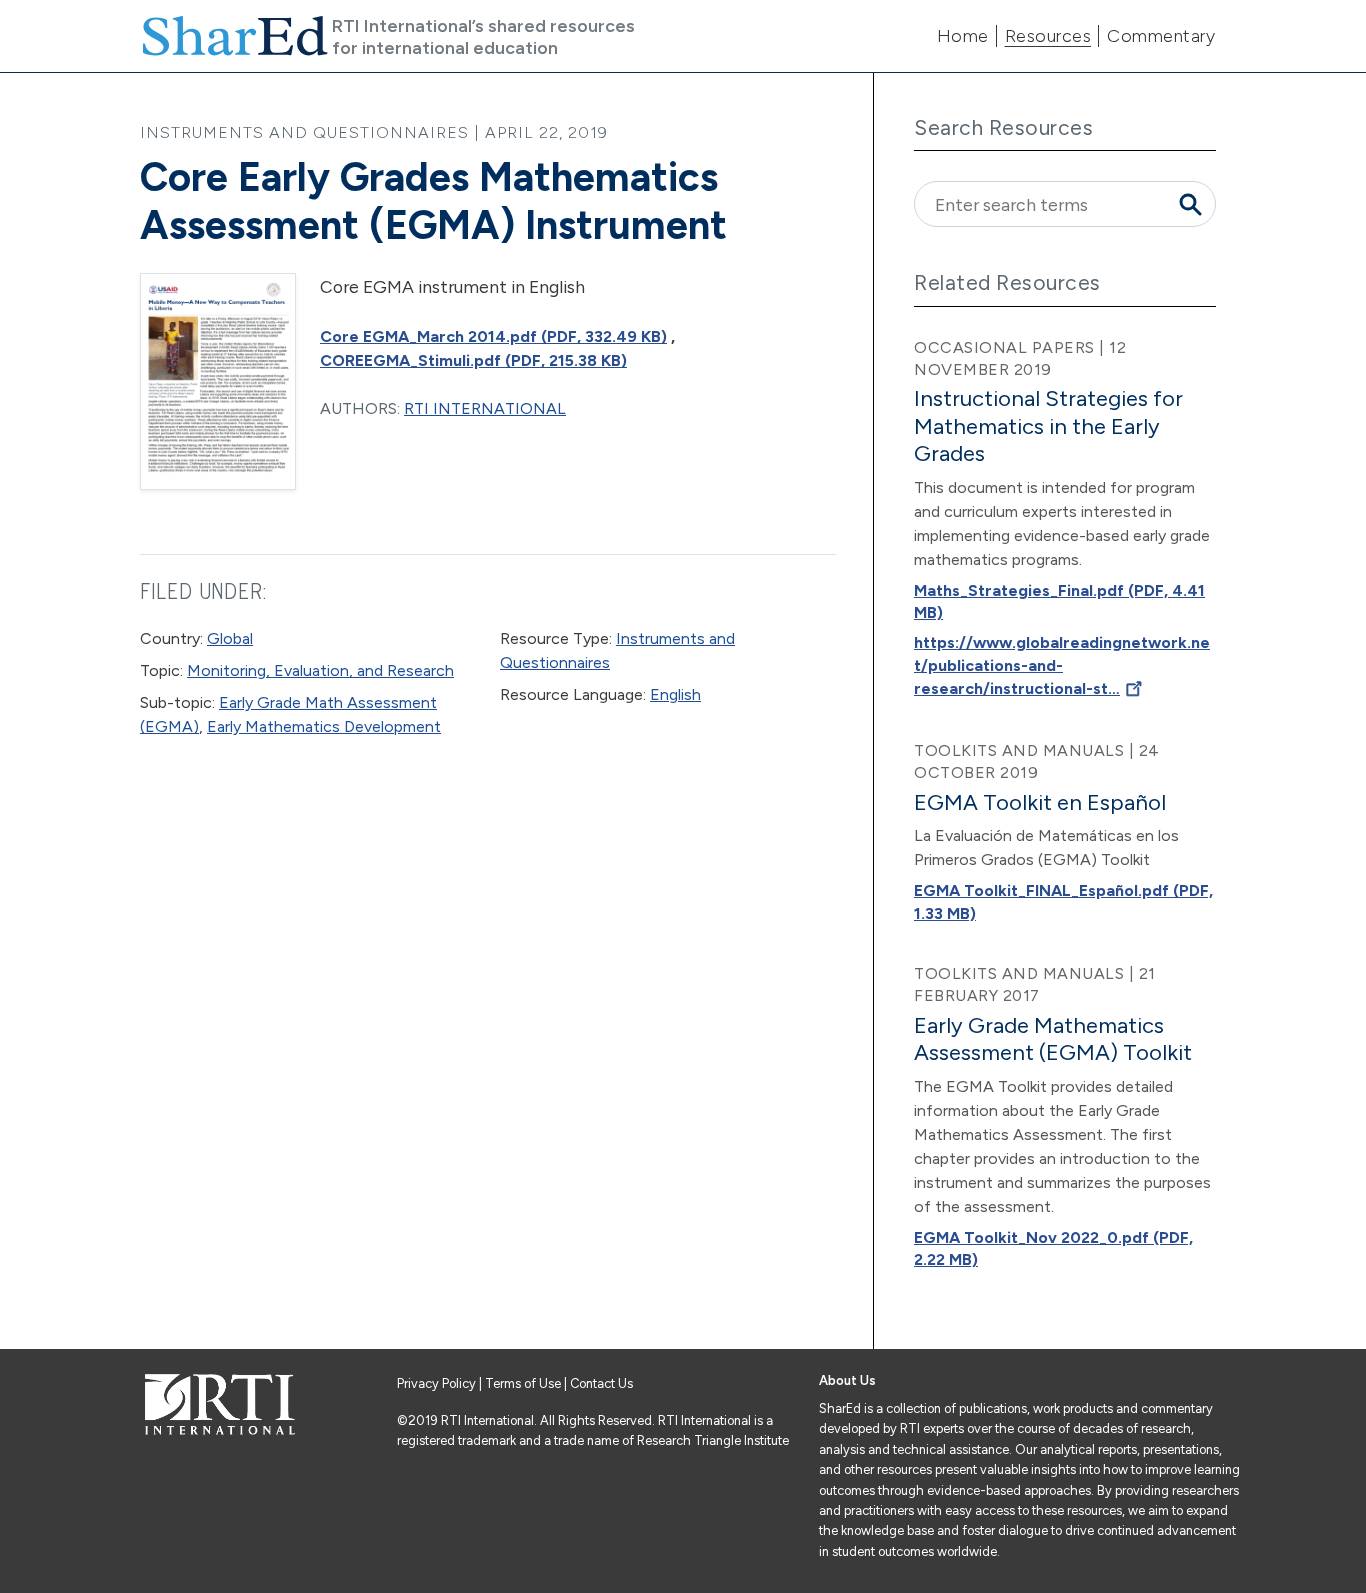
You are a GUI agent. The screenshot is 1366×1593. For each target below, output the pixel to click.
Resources (1048, 36)
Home (963, 36)
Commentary (1161, 36)
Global (230, 638)
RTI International (485, 408)
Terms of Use (523, 1383)
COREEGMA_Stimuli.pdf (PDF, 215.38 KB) (473, 360)
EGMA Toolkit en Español (1040, 802)
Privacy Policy (438, 1383)
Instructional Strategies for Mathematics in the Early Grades (1048, 426)
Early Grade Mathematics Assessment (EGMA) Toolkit (1053, 1039)
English (675, 694)
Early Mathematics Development (324, 726)
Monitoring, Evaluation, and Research (320, 670)
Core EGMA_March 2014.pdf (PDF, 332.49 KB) (493, 336)
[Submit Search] (1190, 204)
